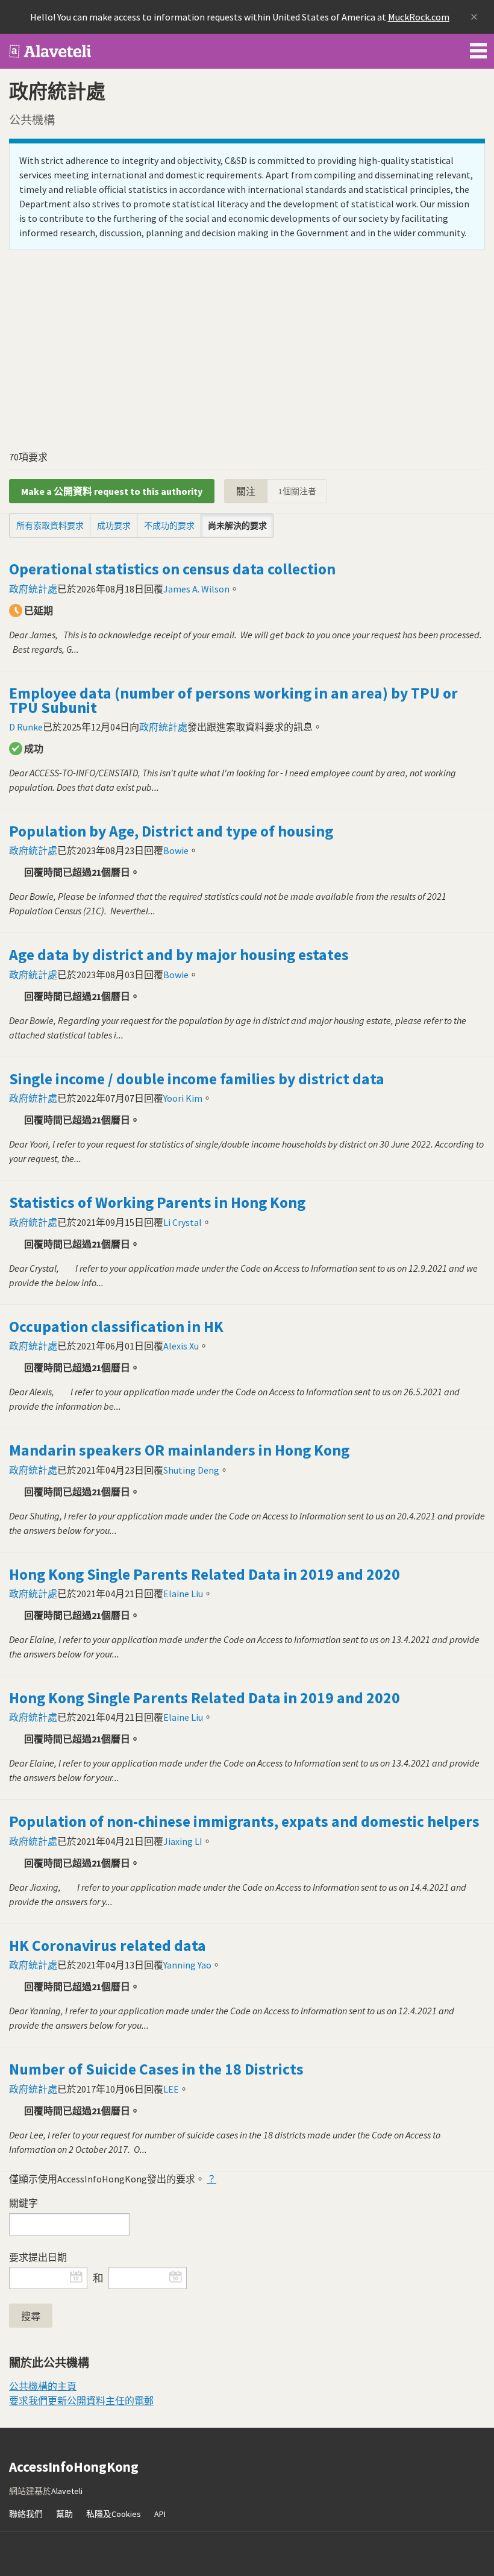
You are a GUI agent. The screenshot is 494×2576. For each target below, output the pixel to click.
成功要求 (114, 526)
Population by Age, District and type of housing (171, 831)
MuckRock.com (419, 17)
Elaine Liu (183, 1594)
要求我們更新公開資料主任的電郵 (81, 2401)
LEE (171, 2089)
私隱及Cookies (114, 2514)
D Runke (26, 727)
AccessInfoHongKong (51, 51)
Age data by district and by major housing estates (179, 955)
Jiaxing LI (183, 1841)
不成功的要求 (169, 526)
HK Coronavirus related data (108, 1946)
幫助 (64, 2514)
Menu (478, 48)
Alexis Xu (181, 1346)
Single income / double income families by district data (197, 1079)
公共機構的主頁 (43, 2386)
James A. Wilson (196, 589)
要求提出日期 (38, 2257)
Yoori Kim (183, 1098)
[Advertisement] (247, 354)
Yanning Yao (187, 1965)
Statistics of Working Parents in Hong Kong (157, 1202)
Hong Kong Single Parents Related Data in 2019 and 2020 (205, 1574)
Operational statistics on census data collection (172, 569)
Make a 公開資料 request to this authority (112, 491)
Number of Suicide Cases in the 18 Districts (156, 2069)
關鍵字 (23, 2203)
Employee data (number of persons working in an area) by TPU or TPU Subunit (233, 700)
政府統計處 (33, 589)
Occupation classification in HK (116, 1327)
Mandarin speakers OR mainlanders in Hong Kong (179, 1450)
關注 (246, 491)
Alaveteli (67, 2491)
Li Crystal (183, 1222)
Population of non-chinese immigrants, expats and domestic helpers (244, 1821)
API (160, 2514)
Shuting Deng (191, 1470)
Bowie (176, 850)
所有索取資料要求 (50, 526)
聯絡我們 (26, 2514)
